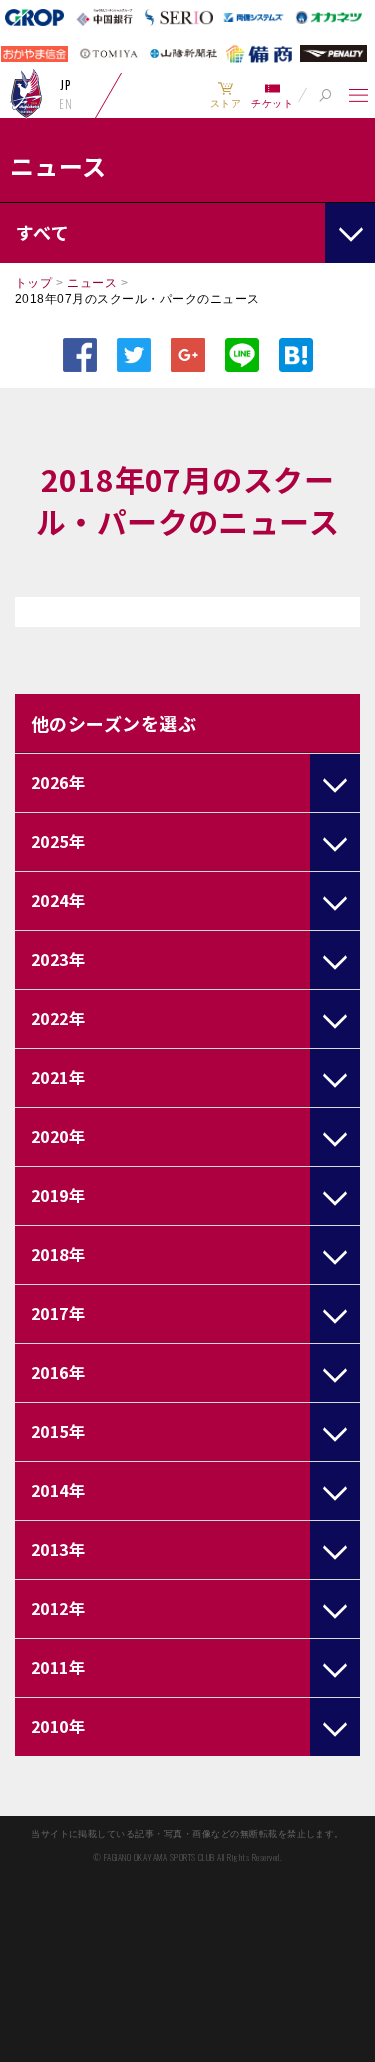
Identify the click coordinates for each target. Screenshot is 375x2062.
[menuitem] (225, 95)
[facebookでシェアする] (80, 355)
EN (65, 104)
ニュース (92, 283)
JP (65, 85)
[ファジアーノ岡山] (26, 93)
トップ (33, 283)
